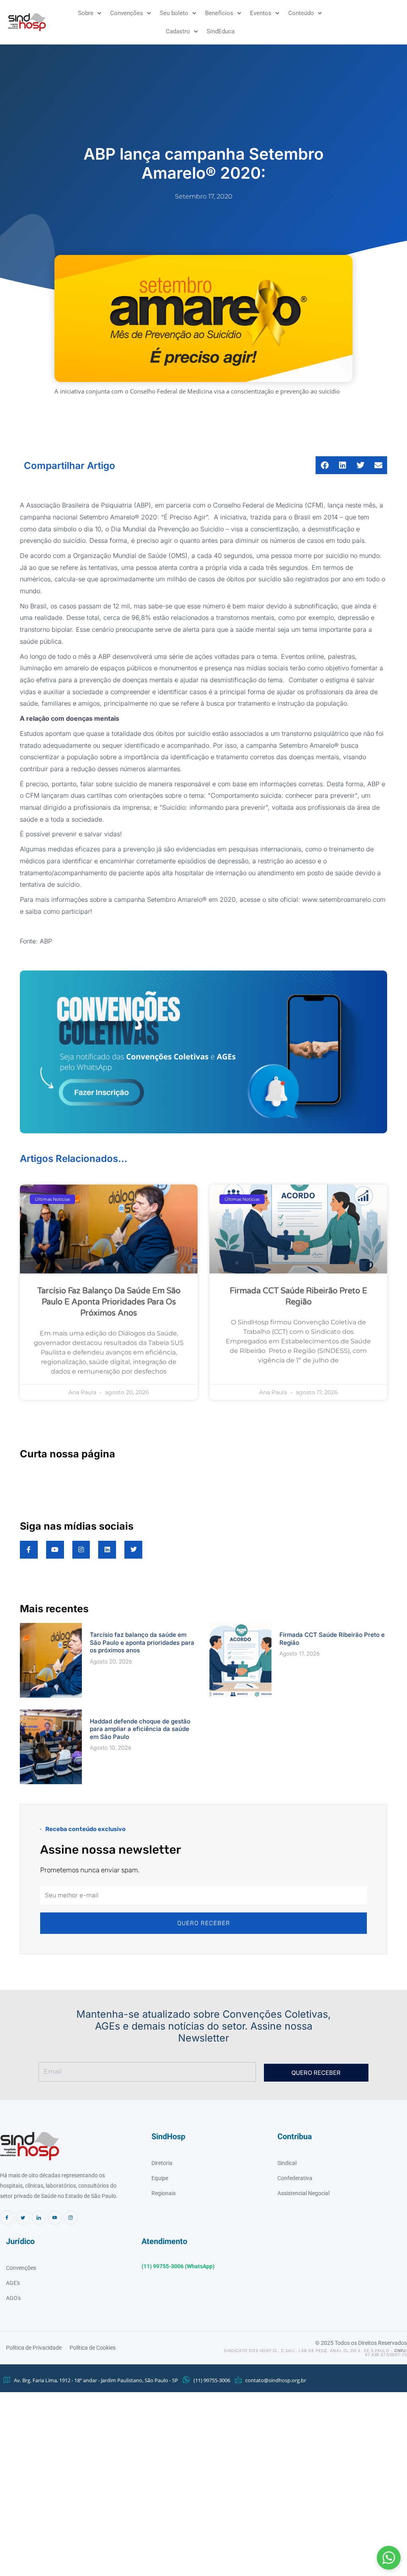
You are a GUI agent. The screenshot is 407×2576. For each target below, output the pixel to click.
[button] (389, 2558)
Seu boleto (174, 13)
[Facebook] (7, 2218)
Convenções (127, 13)
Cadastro (178, 31)
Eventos (261, 13)
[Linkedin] (39, 2218)
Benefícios (219, 13)
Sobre (86, 13)
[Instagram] (71, 2218)
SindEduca (221, 31)
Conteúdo (301, 13)
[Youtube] (55, 2218)
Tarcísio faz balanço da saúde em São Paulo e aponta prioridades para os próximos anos (109, 1302)
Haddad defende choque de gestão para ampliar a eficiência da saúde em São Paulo (140, 1729)
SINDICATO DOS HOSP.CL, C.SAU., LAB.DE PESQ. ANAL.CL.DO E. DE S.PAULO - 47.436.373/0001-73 (315, 2352)
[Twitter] (23, 2218)
